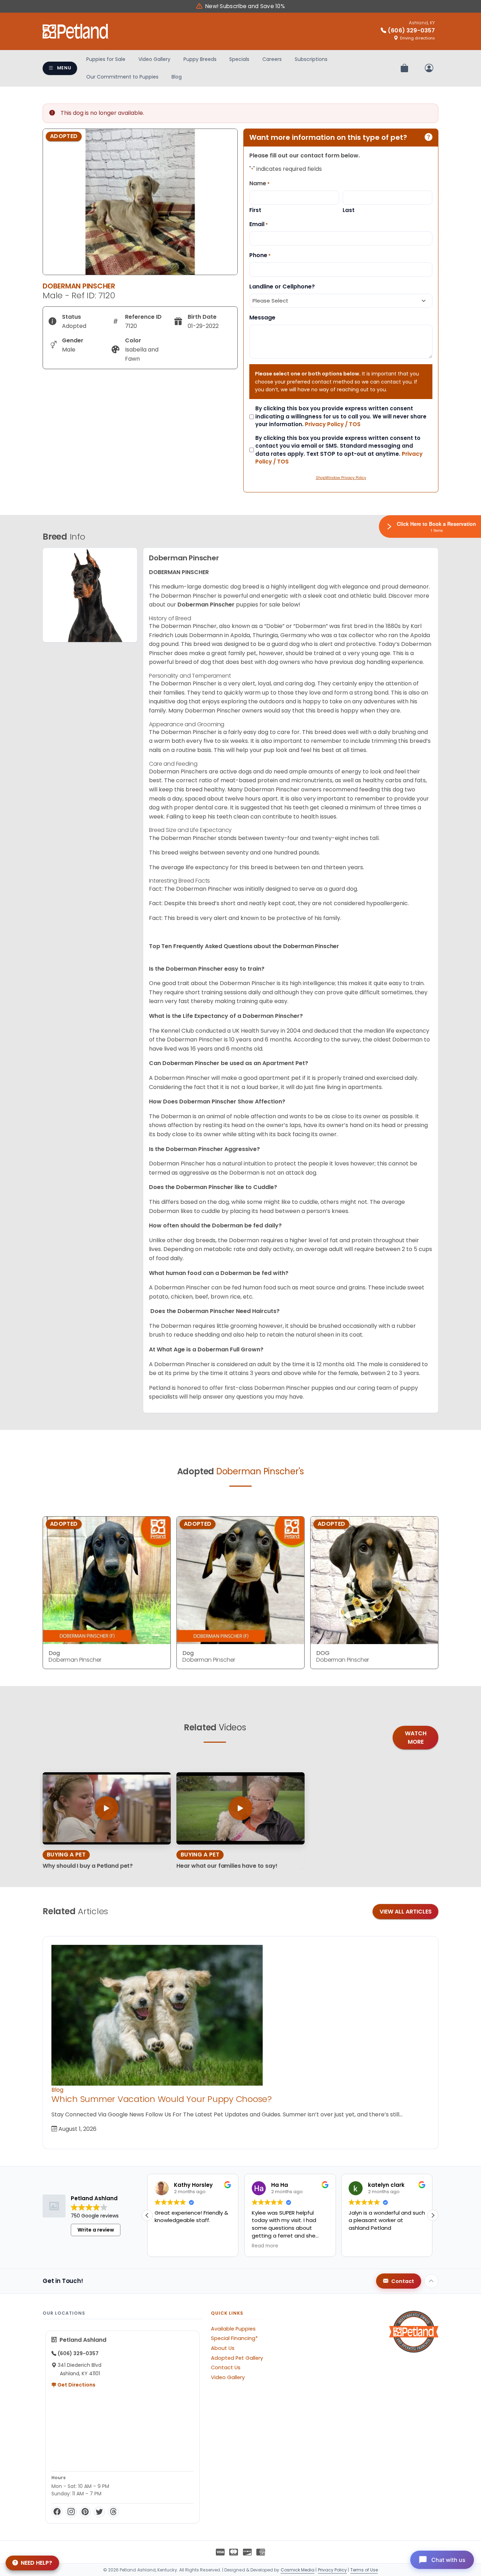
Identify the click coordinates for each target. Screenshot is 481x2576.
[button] (433, 2215)
